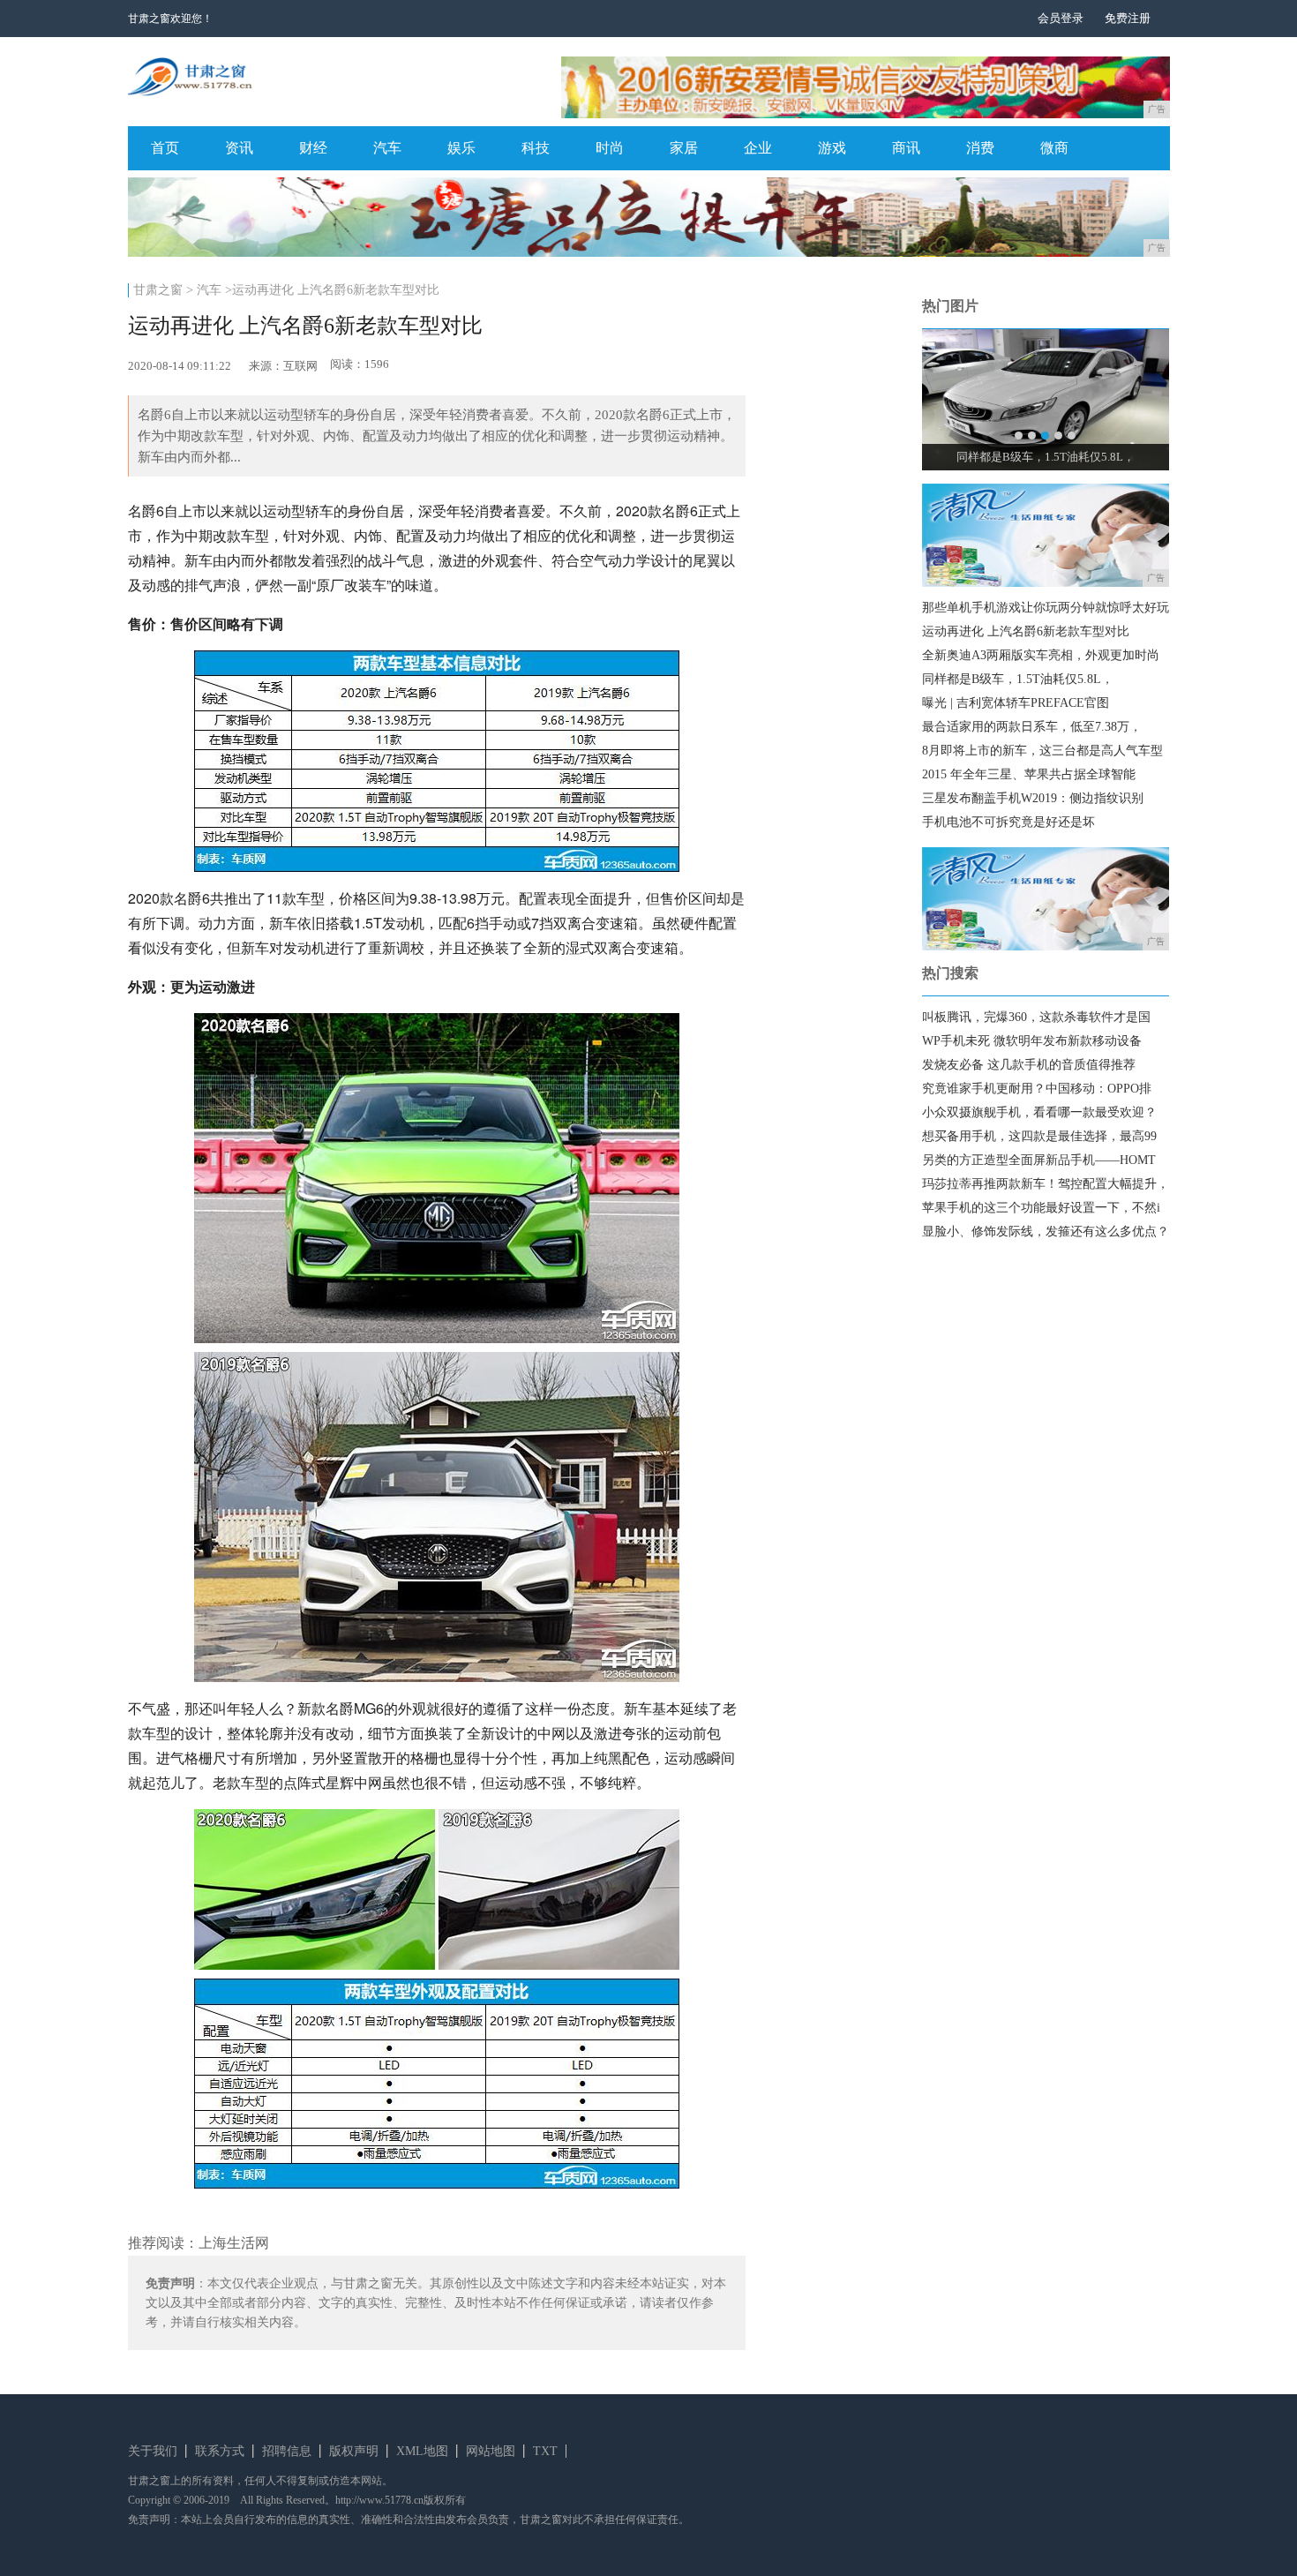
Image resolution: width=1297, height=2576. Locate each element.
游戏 (832, 148)
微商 (1054, 148)
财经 (313, 148)
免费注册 (1128, 18)
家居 (684, 148)
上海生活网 (234, 2243)
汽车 (387, 148)
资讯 (239, 148)
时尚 (610, 148)
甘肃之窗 (158, 290)
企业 (758, 148)
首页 (165, 148)
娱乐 (461, 148)
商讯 (906, 148)
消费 (980, 148)
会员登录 (1061, 18)
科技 (536, 148)
